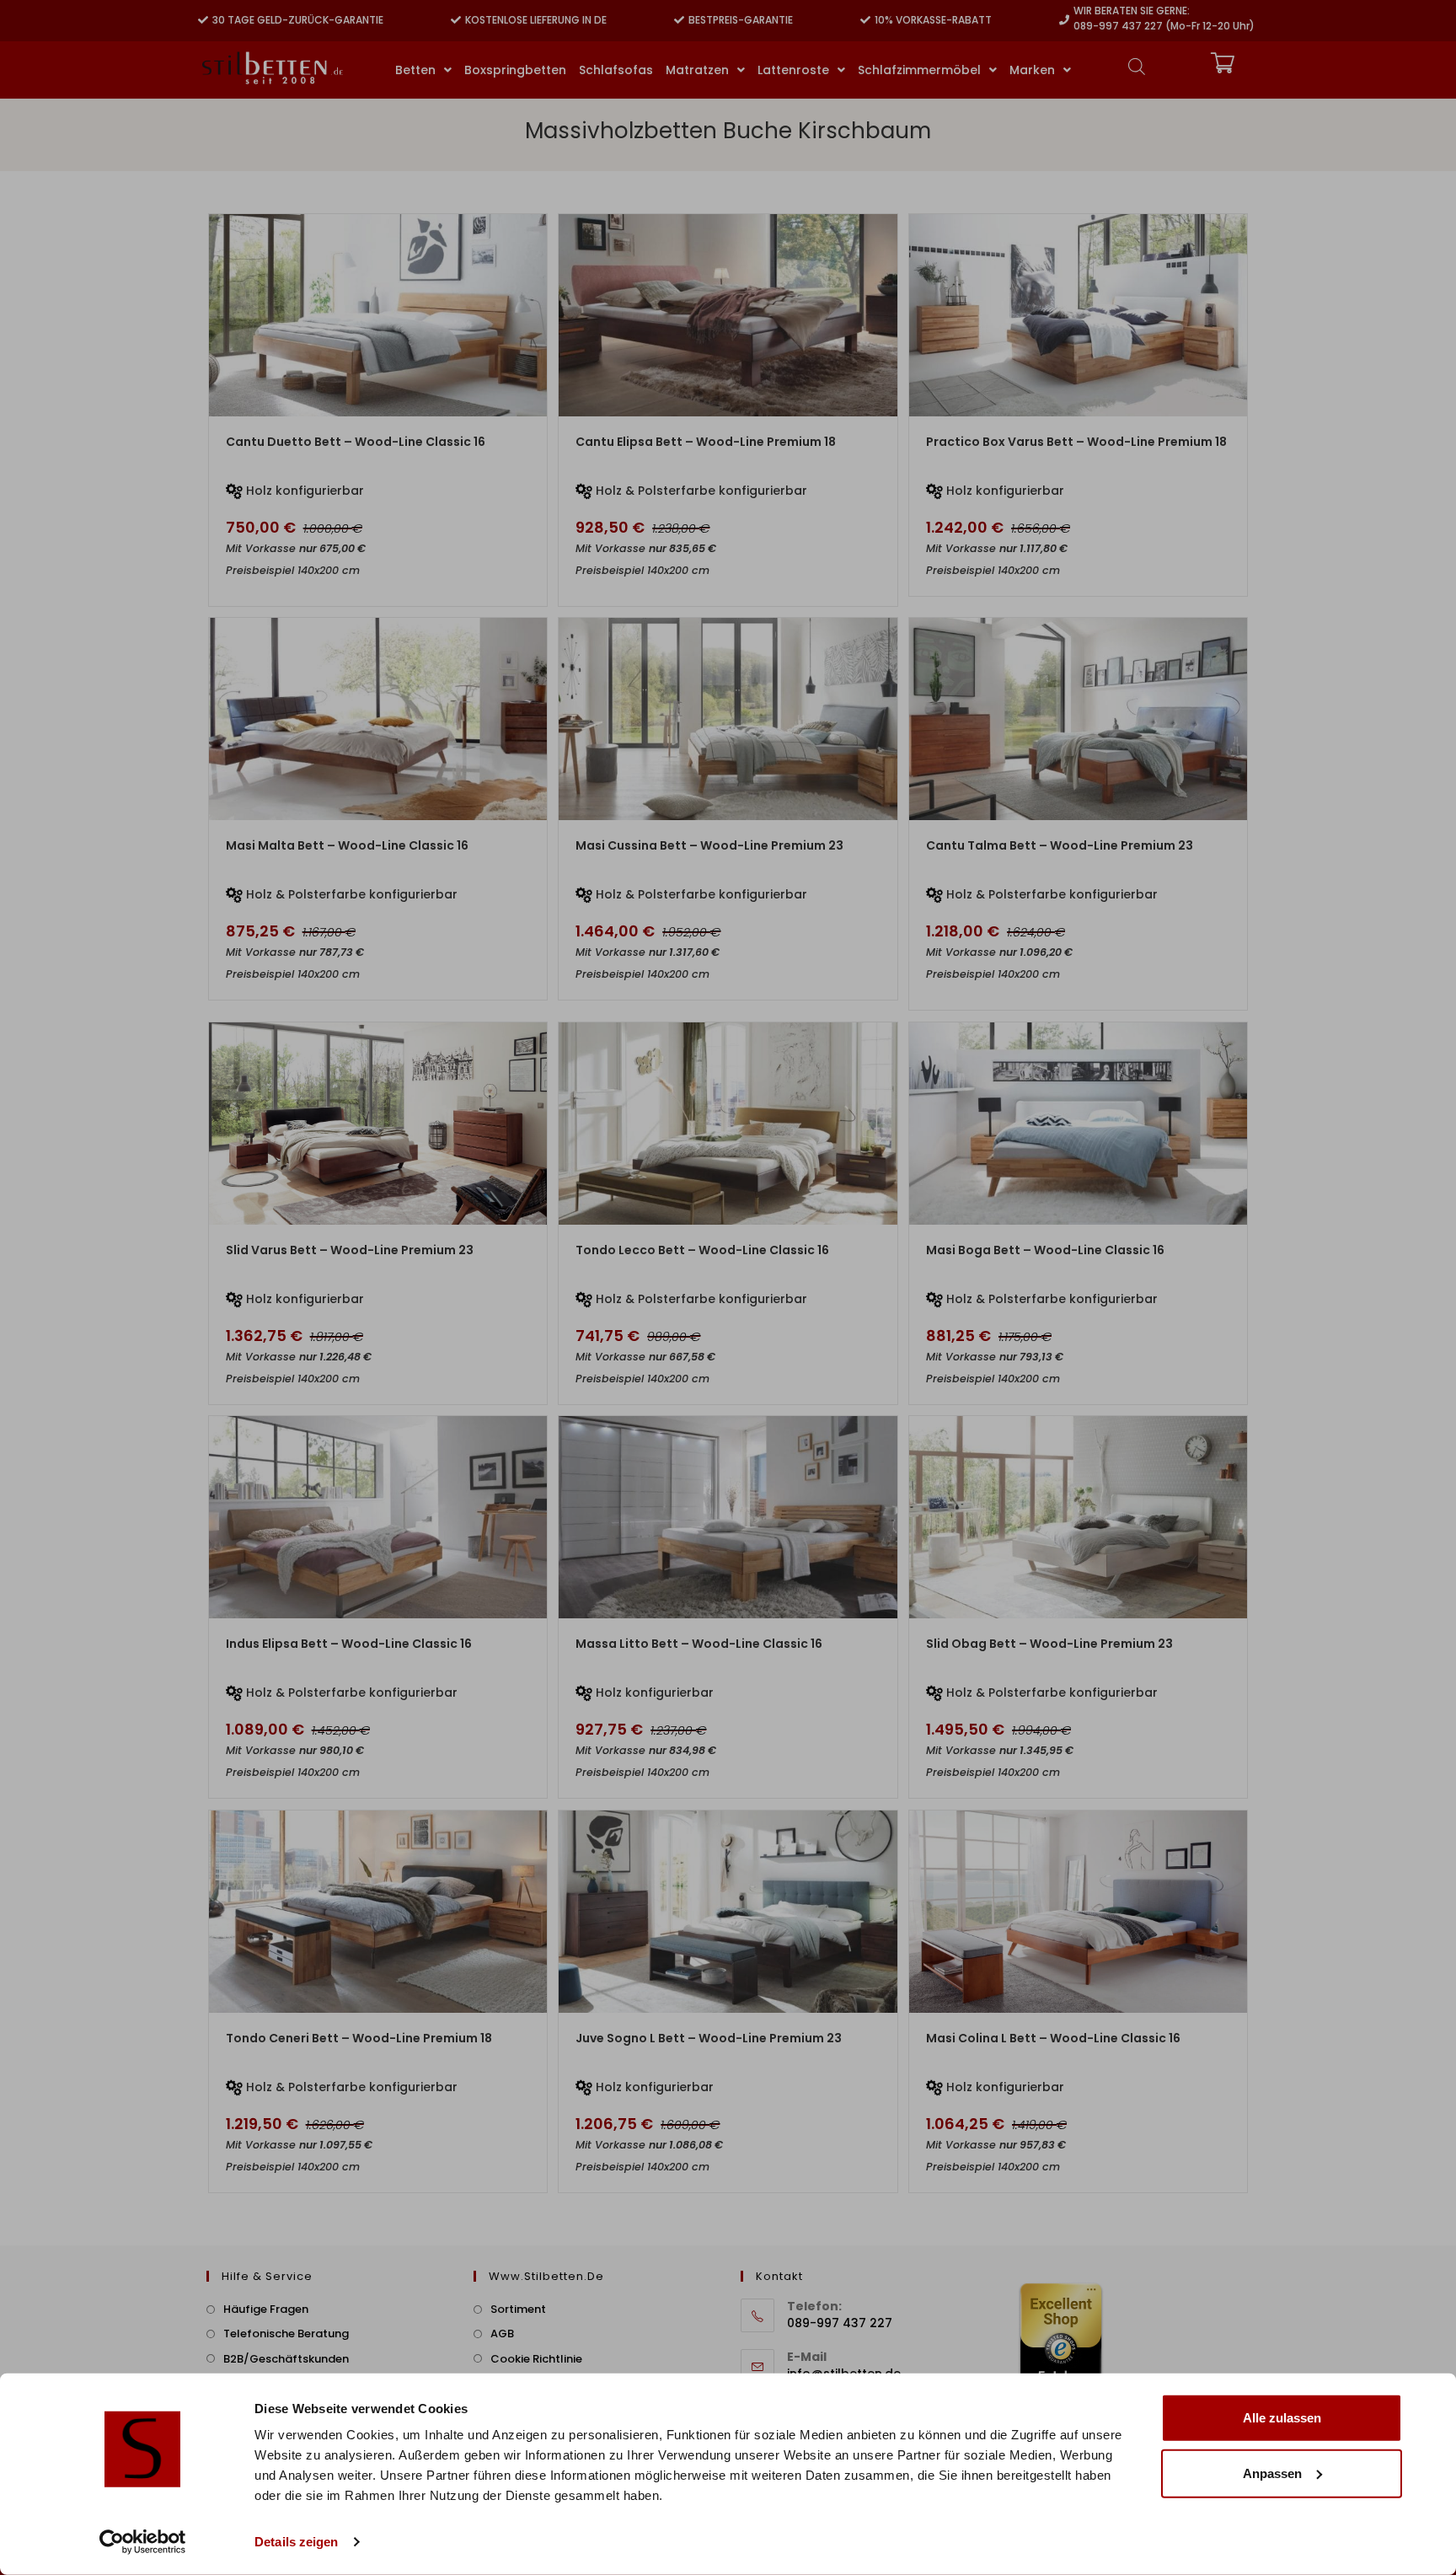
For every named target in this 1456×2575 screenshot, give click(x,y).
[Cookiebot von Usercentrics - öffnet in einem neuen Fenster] (143, 2542)
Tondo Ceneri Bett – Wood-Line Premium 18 (359, 2038)
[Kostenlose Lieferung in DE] (456, 20)
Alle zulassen (1282, 2418)
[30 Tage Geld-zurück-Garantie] (203, 20)
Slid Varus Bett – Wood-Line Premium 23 (350, 1250)
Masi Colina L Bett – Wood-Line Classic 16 (1053, 2038)
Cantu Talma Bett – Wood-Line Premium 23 (1060, 845)
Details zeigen (296, 2542)
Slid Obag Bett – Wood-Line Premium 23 (1049, 1644)
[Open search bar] (1137, 66)
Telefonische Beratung (286, 2334)
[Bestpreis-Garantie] (679, 20)
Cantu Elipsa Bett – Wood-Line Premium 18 (706, 442)
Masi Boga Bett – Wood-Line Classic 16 (1045, 1250)
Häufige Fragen (266, 2309)
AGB (502, 2334)
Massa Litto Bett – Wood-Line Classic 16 (699, 1644)
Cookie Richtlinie (536, 2359)
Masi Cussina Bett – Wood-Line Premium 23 (709, 845)
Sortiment (518, 2309)
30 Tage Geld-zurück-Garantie (298, 20)
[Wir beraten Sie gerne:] (1064, 20)
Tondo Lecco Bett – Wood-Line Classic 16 (702, 1250)
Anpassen (1272, 2473)
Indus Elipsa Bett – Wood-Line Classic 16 (349, 1644)
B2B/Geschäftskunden (286, 2359)
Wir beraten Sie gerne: (1132, 11)
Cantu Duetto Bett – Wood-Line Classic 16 (356, 442)
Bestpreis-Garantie (741, 20)
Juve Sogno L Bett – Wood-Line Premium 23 (709, 2038)
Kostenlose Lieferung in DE (536, 20)
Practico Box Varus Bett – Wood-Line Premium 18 (1076, 442)
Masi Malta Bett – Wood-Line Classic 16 (347, 845)
